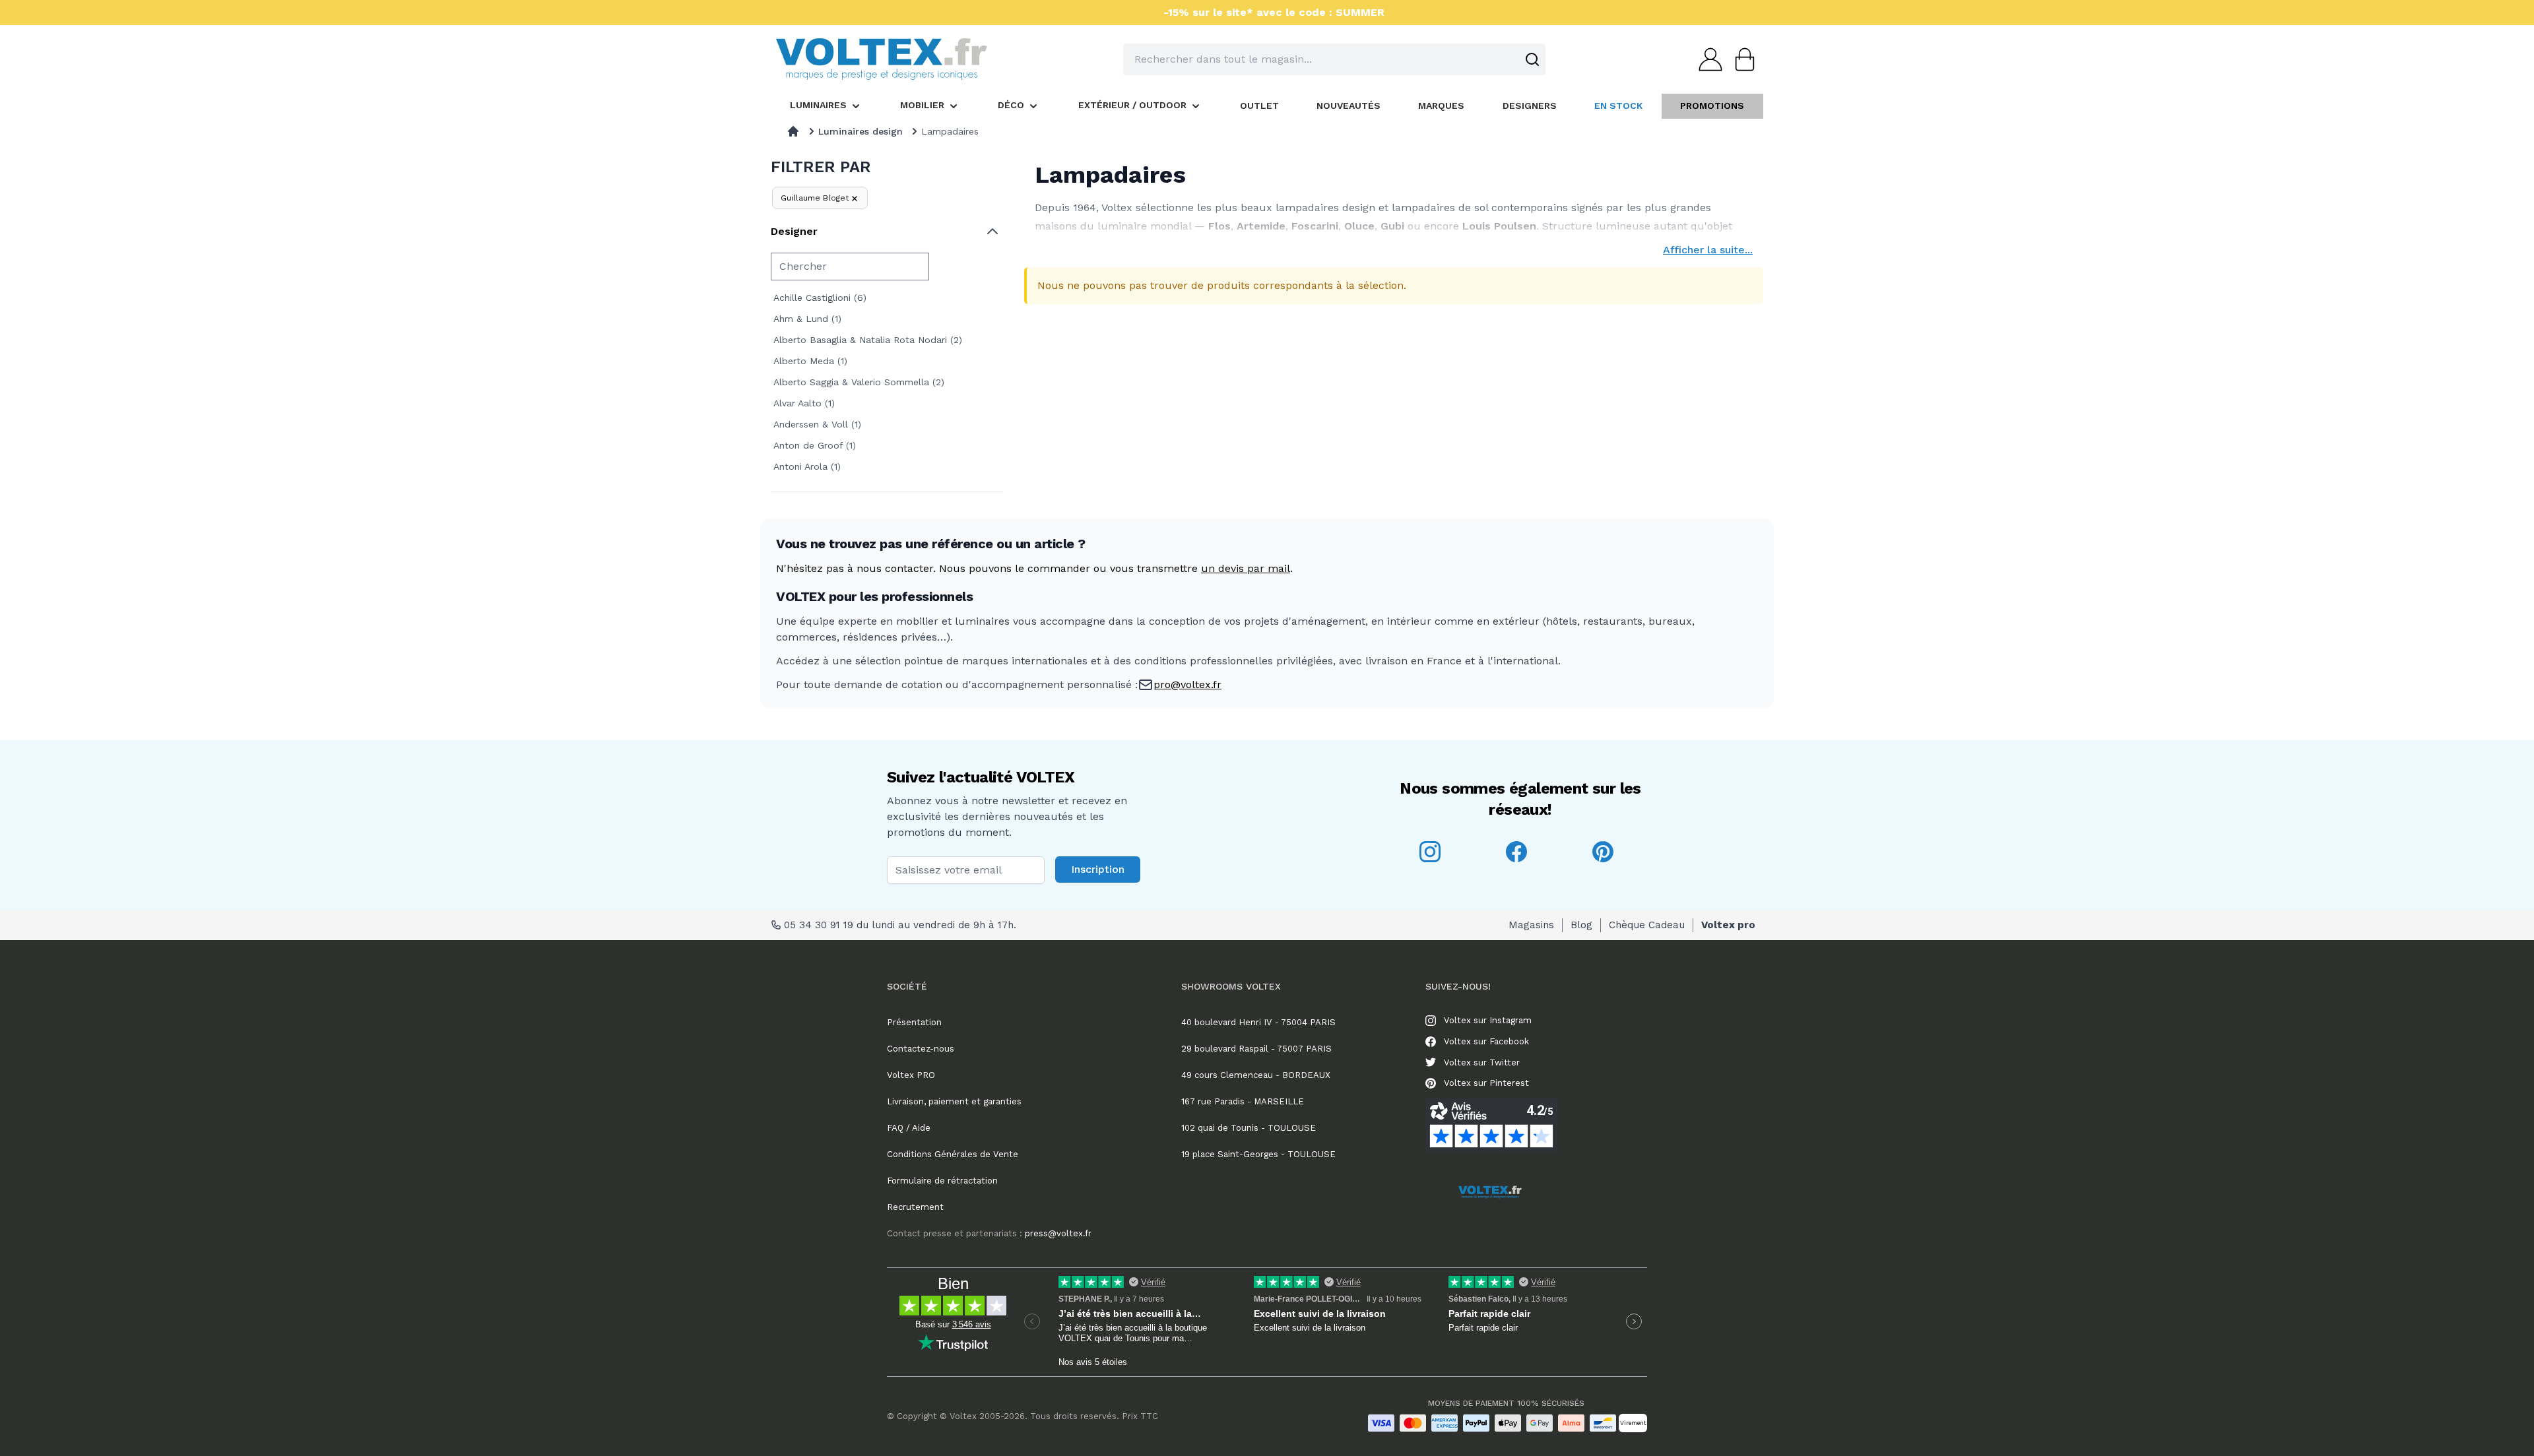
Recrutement (915, 1207)
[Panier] (1741, 59)
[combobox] (1334, 59)
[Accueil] (793, 131)
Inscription (1098, 869)
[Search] (1532, 59)
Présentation (914, 1022)
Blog (1581, 925)
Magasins (1531, 925)
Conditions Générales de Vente (953, 1154)
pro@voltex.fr (1187, 684)
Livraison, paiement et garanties (954, 1101)
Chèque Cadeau (1647, 925)
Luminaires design (861, 131)
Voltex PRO (911, 1075)
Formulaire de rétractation (942, 1181)
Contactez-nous (921, 1049)
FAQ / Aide (909, 1128)
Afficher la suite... (1708, 250)
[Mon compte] (1706, 59)
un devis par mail (1246, 568)
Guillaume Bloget (815, 198)
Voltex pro (1728, 925)
